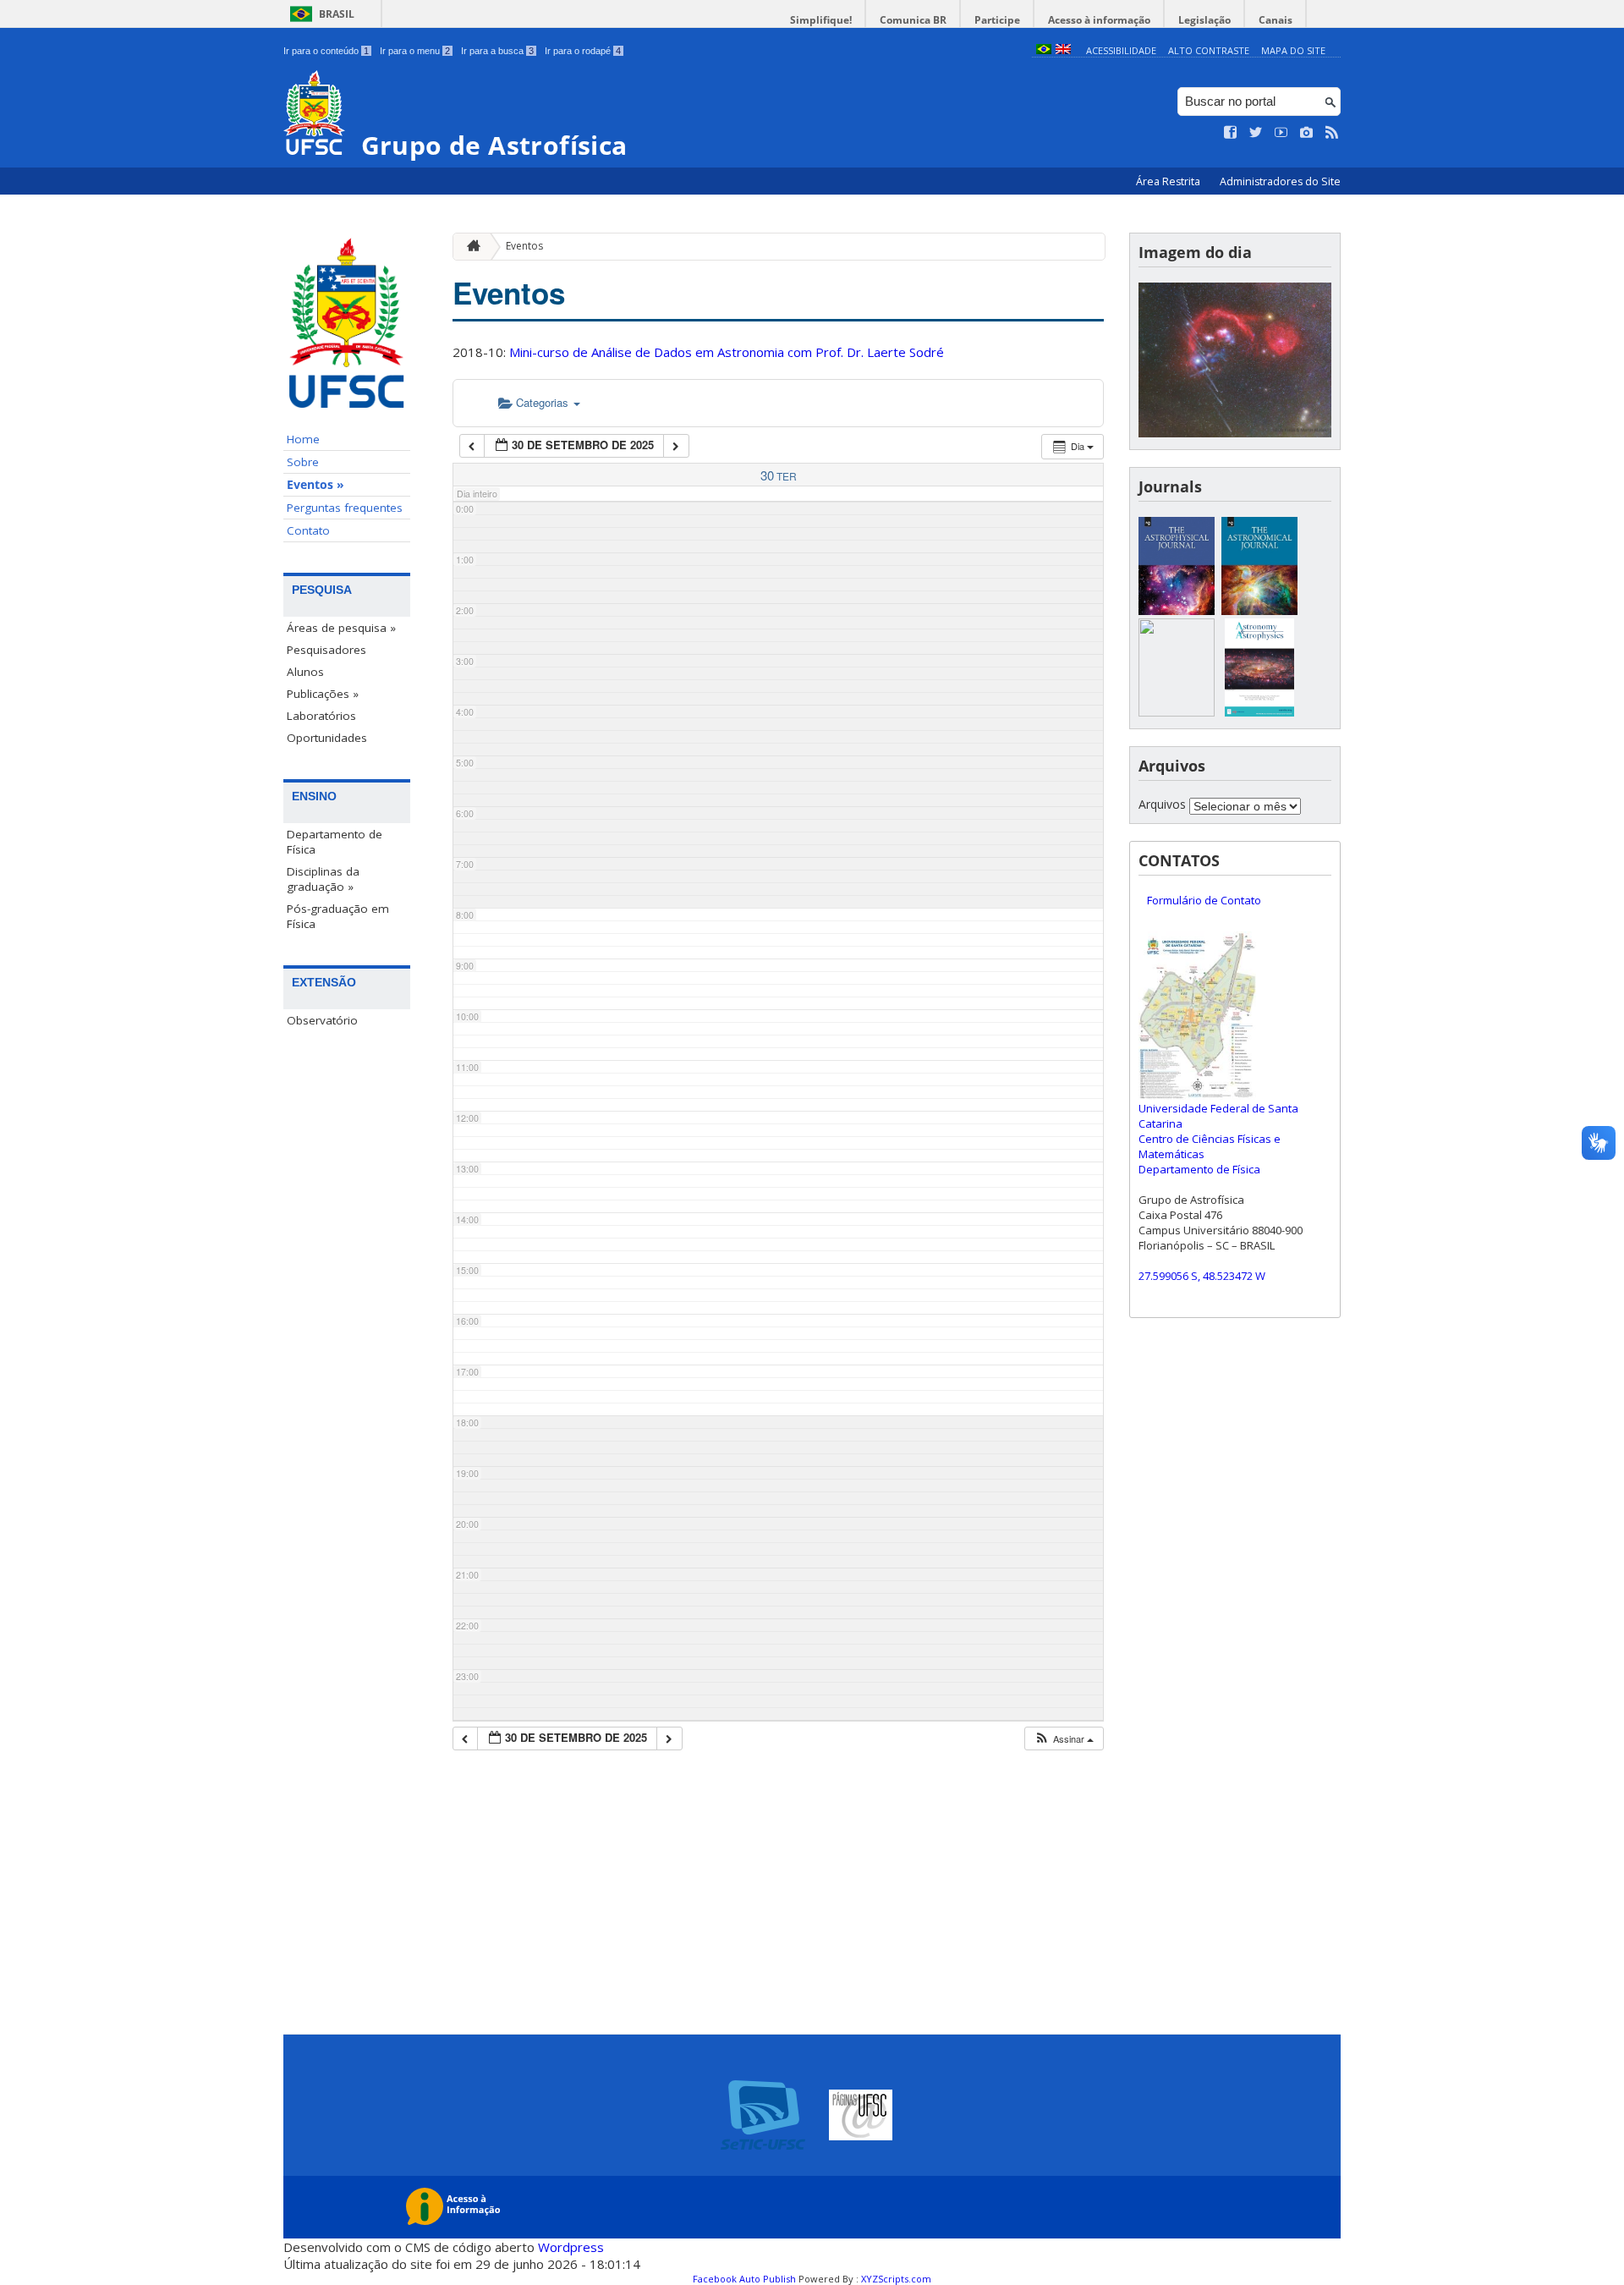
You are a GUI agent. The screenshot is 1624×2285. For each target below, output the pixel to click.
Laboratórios (321, 716)
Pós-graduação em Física (338, 916)
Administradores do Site (1280, 181)
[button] (1064, 1739)
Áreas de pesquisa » (341, 628)
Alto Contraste (1209, 50)
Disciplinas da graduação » (323, 879)
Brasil (337, 14)
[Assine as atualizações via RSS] (1332, 133)
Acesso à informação (1099, 20)
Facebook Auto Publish (744, 2279)
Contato (308, 530)
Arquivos (1162, 804)
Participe (997, 20)
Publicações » (323, 694)
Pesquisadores (326, 650)
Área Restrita (1169, 181)
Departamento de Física (335, 842)
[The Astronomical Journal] (1259, 610)
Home (303, 439)
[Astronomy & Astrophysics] (1259, 712)
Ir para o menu (415, 51)
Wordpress (571, 2247)
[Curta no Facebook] (1231, 133)
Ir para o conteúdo (326, 51)
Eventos (524, 246)
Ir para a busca (497, 51)
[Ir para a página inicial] (469, 247)
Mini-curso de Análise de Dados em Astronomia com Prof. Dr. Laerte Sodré (727, 352)
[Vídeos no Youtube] (1281, 133)
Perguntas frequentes (345, 508)
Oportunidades (327, 738)
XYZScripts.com (896, 2279)
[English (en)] (1063, 50)
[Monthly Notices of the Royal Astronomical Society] (1177, 712)
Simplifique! (821, 20)
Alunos (305, 672)
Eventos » (315, 485)
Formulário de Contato (1204, 900)
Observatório (322, 1020)
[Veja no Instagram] (1307, 133)
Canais (1276, 20)
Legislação (1204, 20)
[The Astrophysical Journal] (1177, 610)
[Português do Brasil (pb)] (1044, 50)
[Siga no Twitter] (1256, 133)
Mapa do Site (1293, 50)
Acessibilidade (1121, 50)
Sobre (303, 462)
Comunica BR (913, 20)
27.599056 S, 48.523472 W (1202, 1276)
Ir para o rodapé (583, 51)
